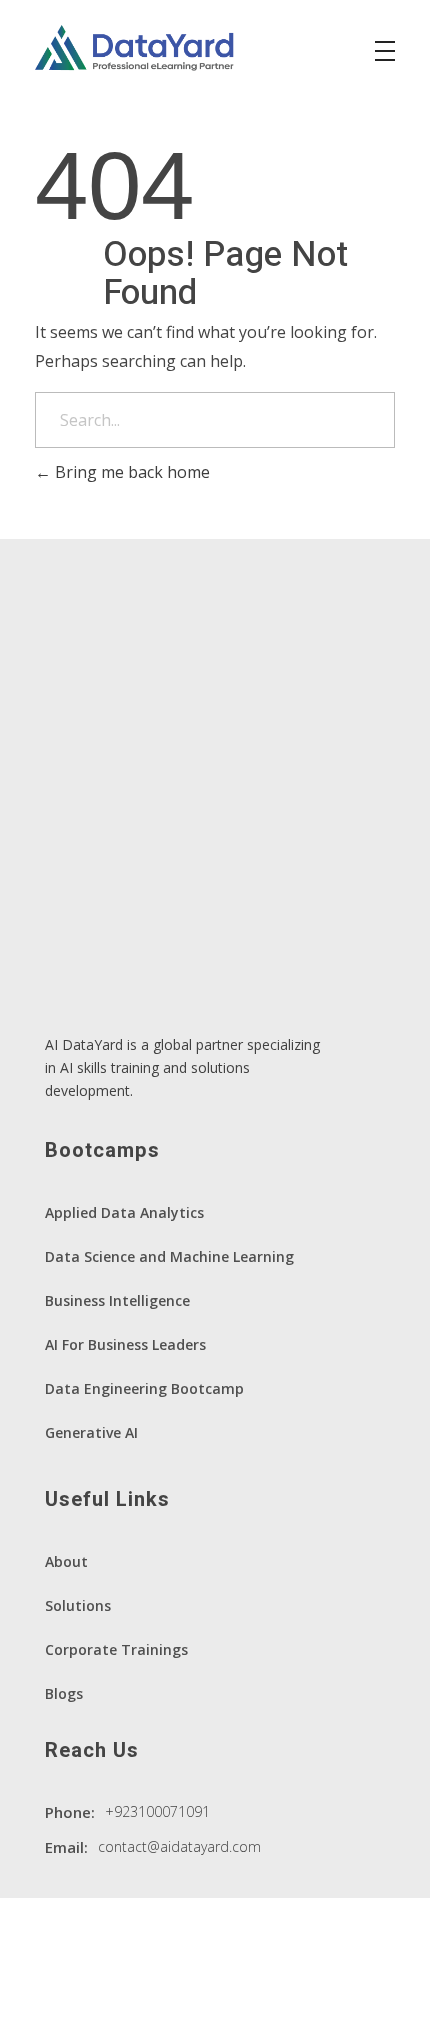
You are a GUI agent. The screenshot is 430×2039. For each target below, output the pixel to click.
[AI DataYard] (135, 48)
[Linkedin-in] (60, 1998)
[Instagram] (178, 1998)
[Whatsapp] (237, 1998)
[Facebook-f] (119, 1998)
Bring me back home (130, 472)
